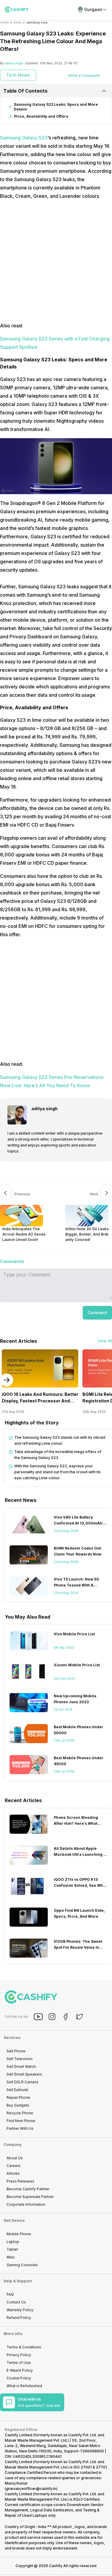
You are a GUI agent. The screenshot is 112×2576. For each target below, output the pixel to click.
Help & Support (18, 2281)
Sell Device (14, 2220)
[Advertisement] (56, 261)
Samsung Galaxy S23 (24, 138)
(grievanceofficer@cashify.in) (31, 2489)
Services (12, 2038)
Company (13, 2145)
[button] (97, 1313)
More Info (13, 2334)
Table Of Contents (25, 91)
